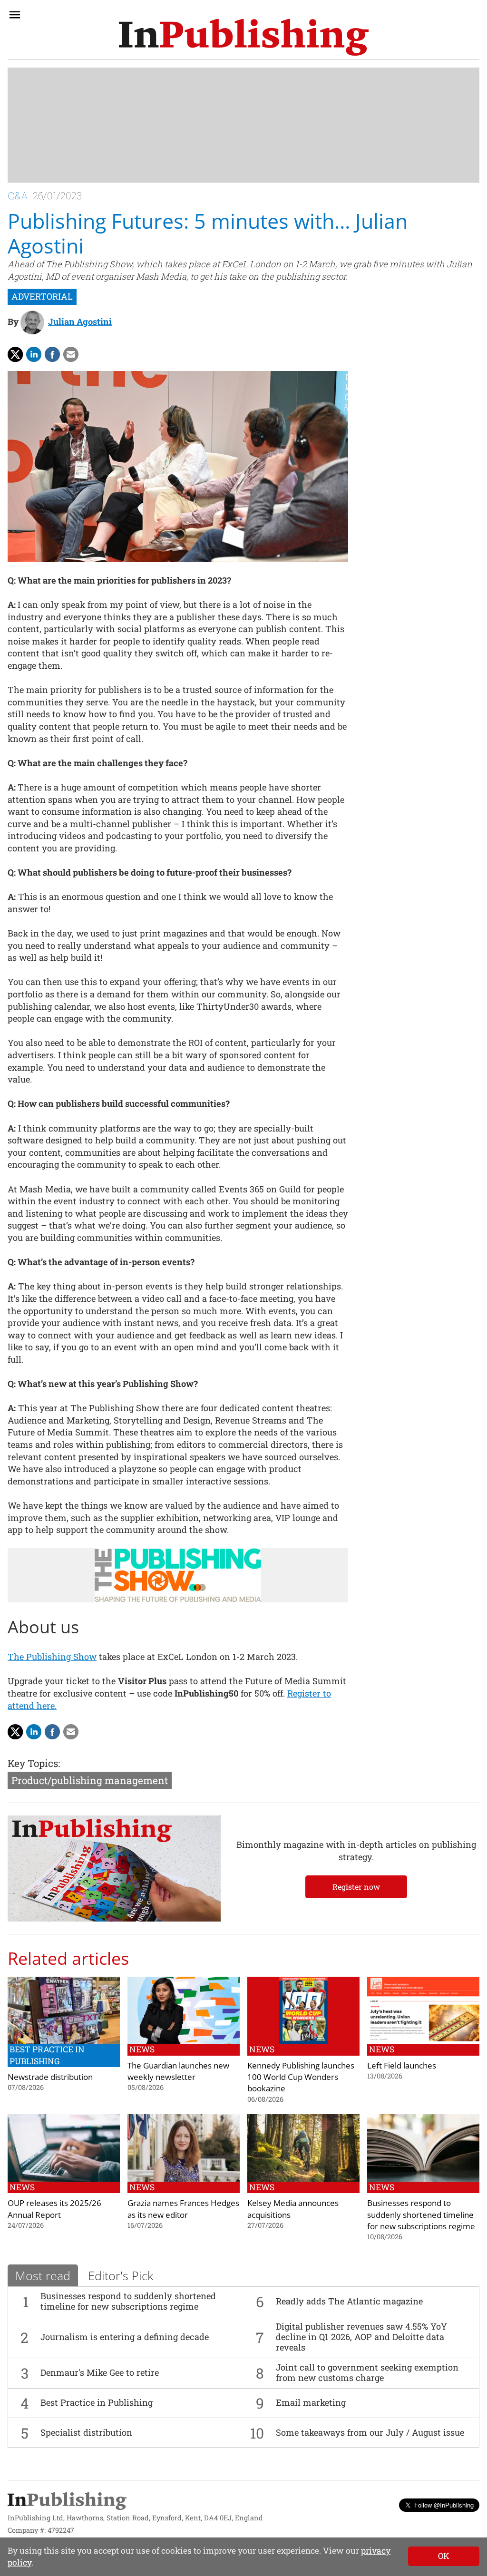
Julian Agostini (80, 322)
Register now (356, 1887)
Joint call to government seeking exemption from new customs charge (367, 2372)
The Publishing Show (52, 1657)
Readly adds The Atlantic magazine (349, 2301)
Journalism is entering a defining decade (125, 2337)
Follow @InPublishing (444, 2505)
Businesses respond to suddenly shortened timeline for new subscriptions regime (128, 2301)
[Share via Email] (71, 354)
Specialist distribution (86, 2432)
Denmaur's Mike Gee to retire (100, 2372)
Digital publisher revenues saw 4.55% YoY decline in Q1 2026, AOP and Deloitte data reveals (361, 2337)
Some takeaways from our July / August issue (370, 2432)
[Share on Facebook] (52, 354)
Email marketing (311, 2402)
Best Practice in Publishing (97, 2402)
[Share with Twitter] (15, 354)
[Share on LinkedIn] (34, 354)
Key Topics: (34, 1763)
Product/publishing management (90, 1780)
